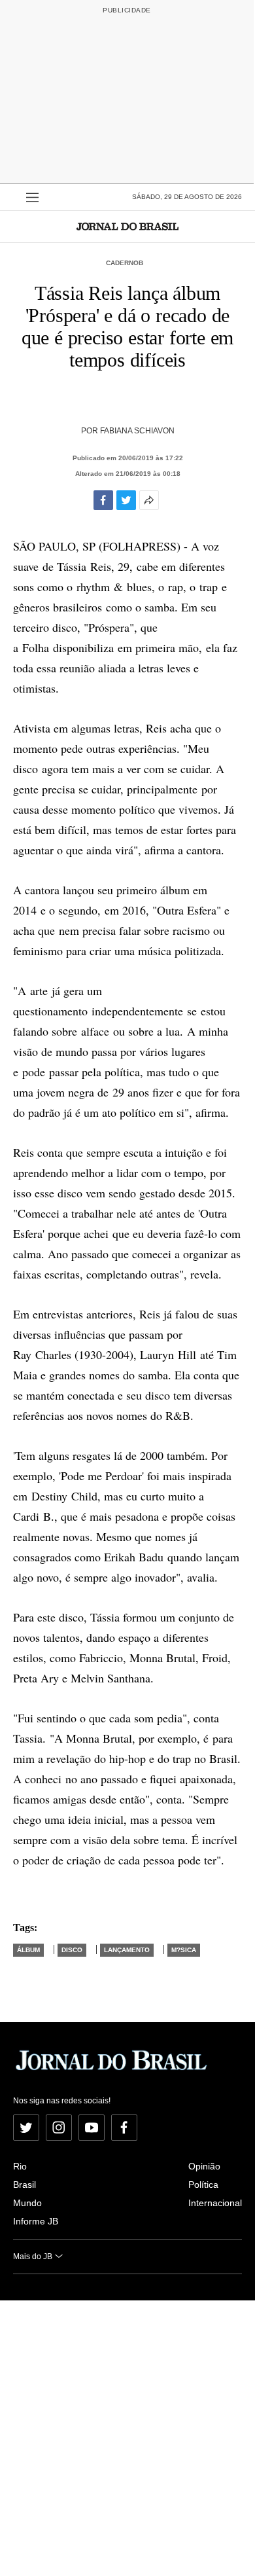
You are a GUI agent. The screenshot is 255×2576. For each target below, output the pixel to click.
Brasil (25, 2185)
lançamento (127, 1950)
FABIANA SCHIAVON (137, 431)
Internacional (215, 2203)
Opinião (204, 2166)
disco (72, 1950)
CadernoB (125, 263)
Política (203, 2185)
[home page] (127, 226)
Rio (20, 2166)
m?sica (184, 1950)
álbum (28, 1950)
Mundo (27, 2203)
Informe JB (36, 2221)
